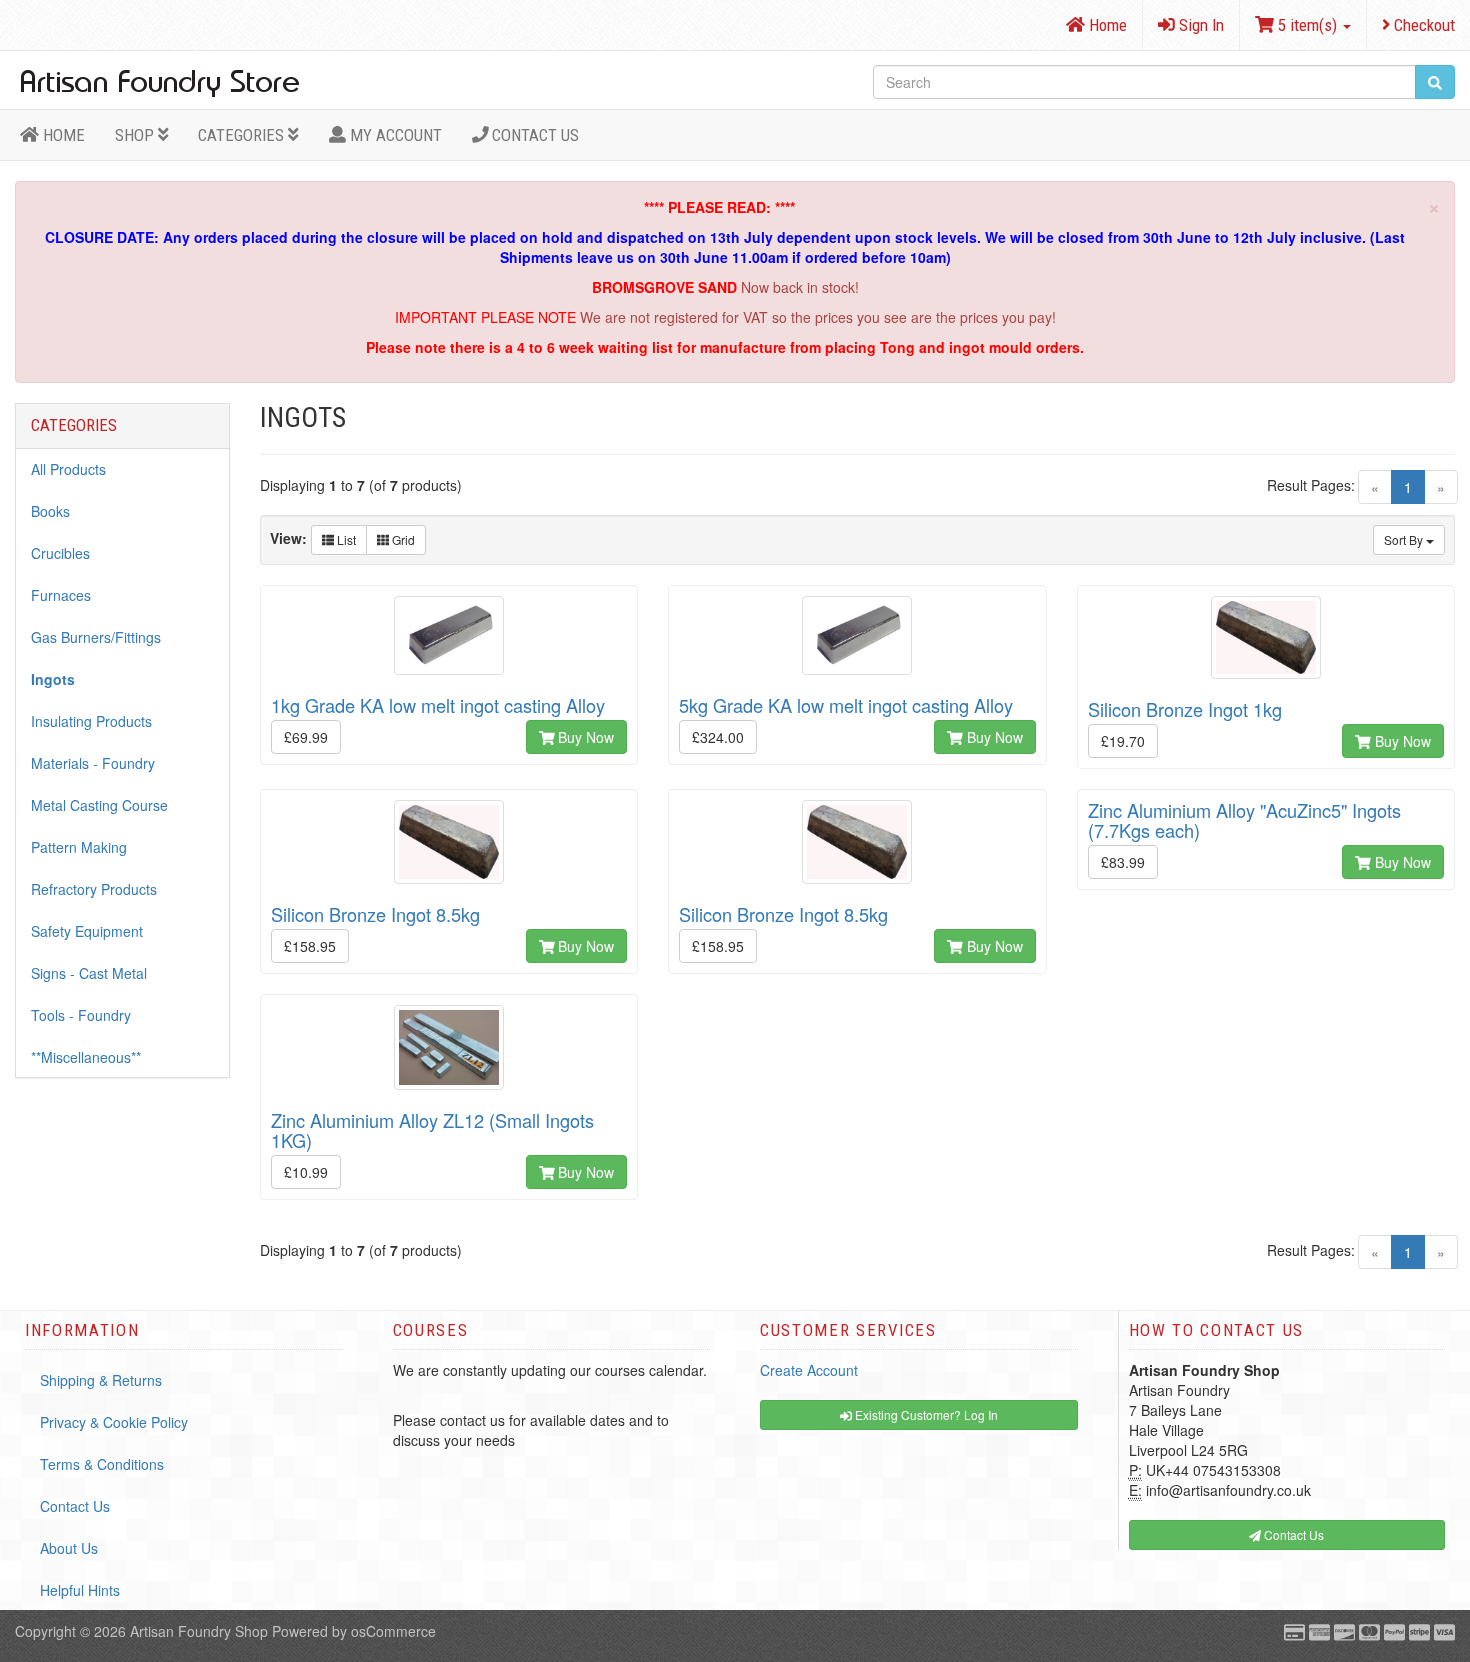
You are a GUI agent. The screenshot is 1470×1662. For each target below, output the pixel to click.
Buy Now (584, 737)
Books (50, 511)
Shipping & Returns (101, 1380)
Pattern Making (79, 847)
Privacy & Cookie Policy (114, 1422)
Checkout (1422, 25)
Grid (402, 539)
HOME (62, 135)
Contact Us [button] (1292, 1534)
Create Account (809, 1370)
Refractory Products (94, 889)
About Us (69, 1548)
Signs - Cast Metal (89, 973)
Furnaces (61, 595)
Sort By (1405, 539)
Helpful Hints (80, 1590)
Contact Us (533, 135)
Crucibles (60, 553)
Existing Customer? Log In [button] (925, 1414)
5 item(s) (1307, 25)
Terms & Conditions (102, 1464)
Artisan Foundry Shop (199, 1631)
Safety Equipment (87, 931)
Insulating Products (91, 721)
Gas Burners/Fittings (96, 637)
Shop (136, 135)
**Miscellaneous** (86, 1057)
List (345, 539)
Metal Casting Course (99, 805)
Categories (243, 135)
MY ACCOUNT (394, 135)
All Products (68, 469)
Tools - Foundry (81, 1015)
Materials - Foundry (93, 763)
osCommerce (393, 1631)
